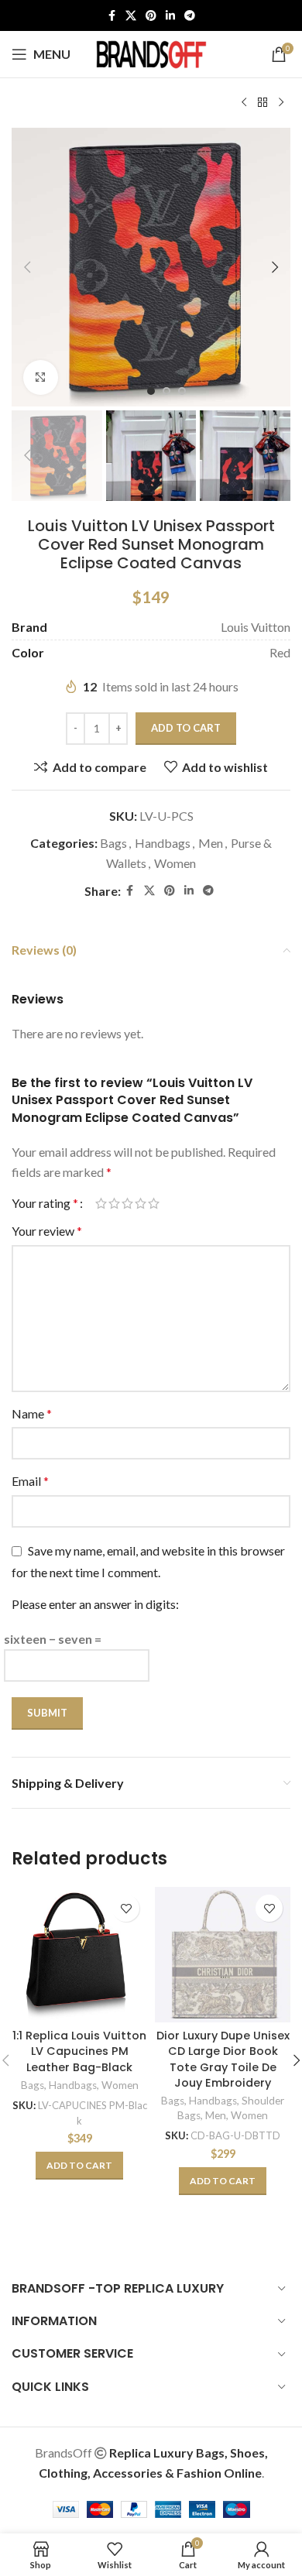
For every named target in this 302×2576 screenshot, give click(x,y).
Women (175, 863)
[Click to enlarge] (41, 377)
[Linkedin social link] (170, 16)
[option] (151, 391)
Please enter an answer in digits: (95, 1604)
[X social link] (131, 16)
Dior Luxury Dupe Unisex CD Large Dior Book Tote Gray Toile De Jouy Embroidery (223, 2059)
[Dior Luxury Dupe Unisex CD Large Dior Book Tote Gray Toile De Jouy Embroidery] (223, 1955)
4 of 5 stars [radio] (141, 1203)
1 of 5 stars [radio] (101, 1203)
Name (32, 1413)
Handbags (163, 843)
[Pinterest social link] (151, 16)
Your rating (45, 1203)
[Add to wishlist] (126, 1908)
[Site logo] (151, 52)
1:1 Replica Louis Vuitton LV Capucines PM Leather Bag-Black (79, 2051)
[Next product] (281, 103)
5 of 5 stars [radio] (154, 1203)
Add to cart (186, 728)
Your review (47, 1231)
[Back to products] (263, 103)
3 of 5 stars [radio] (127, 1203)
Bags (113, 843)
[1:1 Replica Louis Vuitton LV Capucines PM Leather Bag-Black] (79, 1955)
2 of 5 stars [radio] (114, 1203)
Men (211, 843)
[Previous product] (244, 103)
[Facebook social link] (112, 16)
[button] (27, 267)
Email (30, 1481)
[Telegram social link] (190, 16)
